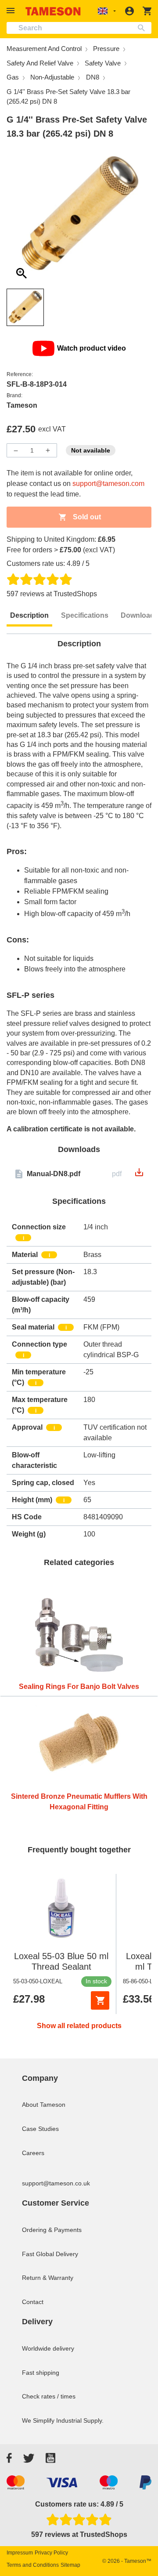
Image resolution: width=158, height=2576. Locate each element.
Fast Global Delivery (50, 2254)
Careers (33, 2153)
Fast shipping (41, 2373)
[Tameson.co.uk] (53, 11)
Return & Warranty (48, 2278)
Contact (33, 2302)
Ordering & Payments (52, 2230)
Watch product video (92, 348)
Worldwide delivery (48, 2348)
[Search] (143, 28)
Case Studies (40, 2129)
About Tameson (44, 2105)
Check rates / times (49, 2396)
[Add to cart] (100, 2000)
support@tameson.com (108, 484)
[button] (12, 11)
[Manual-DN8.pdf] (139, 1175)
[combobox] (79, 28)
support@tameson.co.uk (56, 2183)
